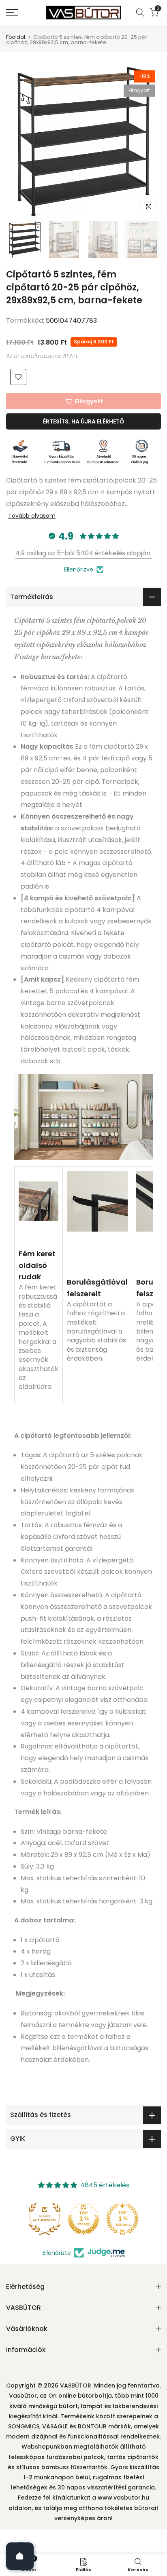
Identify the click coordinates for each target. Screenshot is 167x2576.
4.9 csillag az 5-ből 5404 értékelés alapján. (83, 553)
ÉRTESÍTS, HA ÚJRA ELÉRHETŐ (83, 421)
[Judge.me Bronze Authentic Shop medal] (45, 2219)
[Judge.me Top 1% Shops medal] (83, 2219)
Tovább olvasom (32, 516)
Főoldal (16, 37)
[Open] (20, 2556)
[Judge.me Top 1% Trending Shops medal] (122, 2219)
